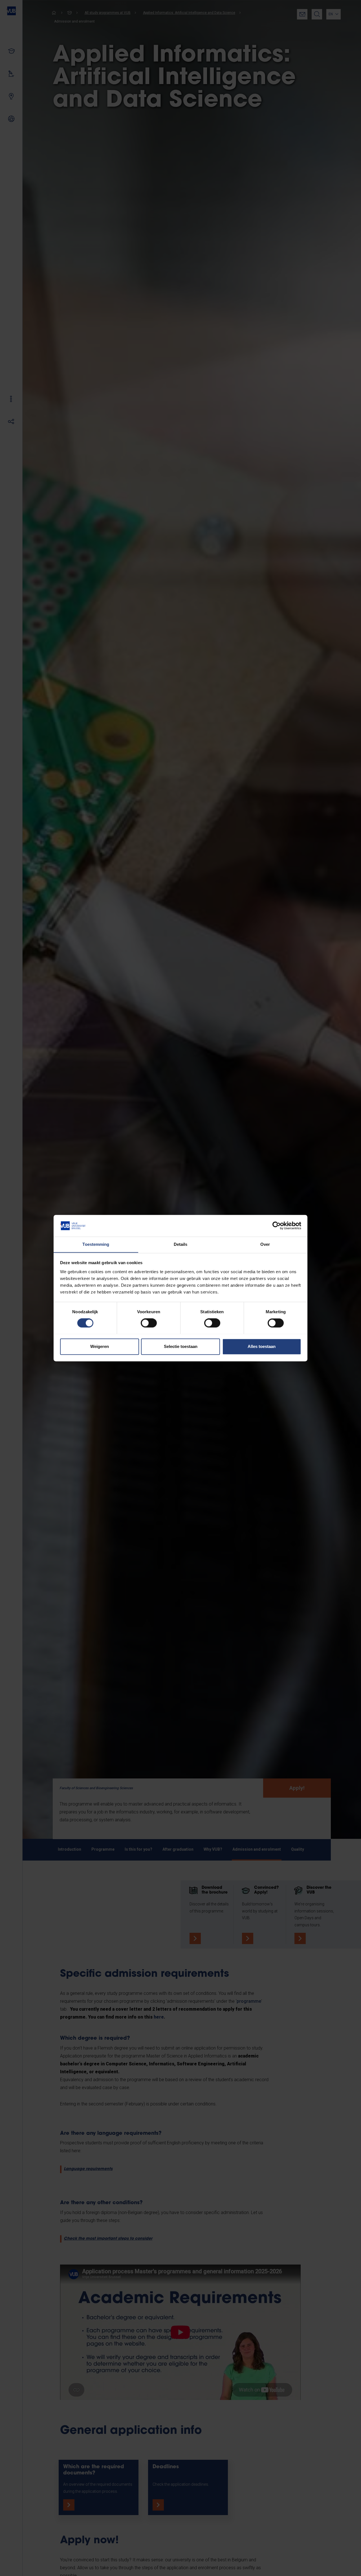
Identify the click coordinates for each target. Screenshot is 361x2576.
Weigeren (100, 1346)
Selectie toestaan (181, 1346)
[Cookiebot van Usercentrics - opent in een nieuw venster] (277, 1226)
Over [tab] (265, 1244)
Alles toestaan (262, 1346)
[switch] (149, 1323)
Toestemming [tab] (96, 1244)
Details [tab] (181, 1244)
